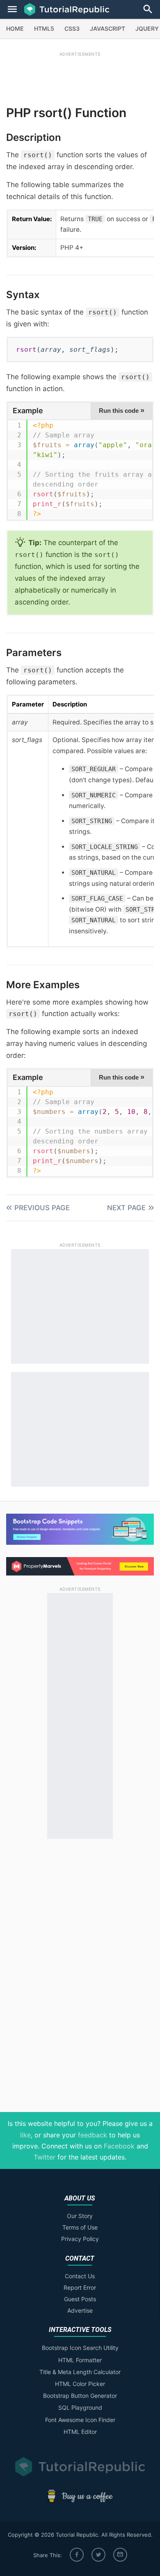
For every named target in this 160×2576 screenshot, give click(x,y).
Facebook (119, 2146)
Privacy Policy (80, 2239)
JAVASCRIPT (107, 28)
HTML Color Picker (80, 2384)
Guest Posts (80, 2299)
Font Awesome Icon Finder (80, 2420)
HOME (15, 28)
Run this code (122, 410)
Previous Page (42, 1208)
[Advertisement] (80, 77)
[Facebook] (77, 2555)
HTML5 (44, 28)
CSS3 (72, 28)
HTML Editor (80, 2432)
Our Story (80, 2216)
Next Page (126, 1208)
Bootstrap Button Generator (80, 2396)
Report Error (80, 2287)
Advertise (80, 2310)
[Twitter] (98, 2555)
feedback (93, 2135)
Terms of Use (80, 2227)
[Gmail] (120, 2555)
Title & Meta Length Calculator (80, 2372)
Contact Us (80, 2276)
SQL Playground (80, 2407)
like (25, 2135)
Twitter (45, 2157)
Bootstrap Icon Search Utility (80, 2348)
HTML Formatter (80, 2360)
